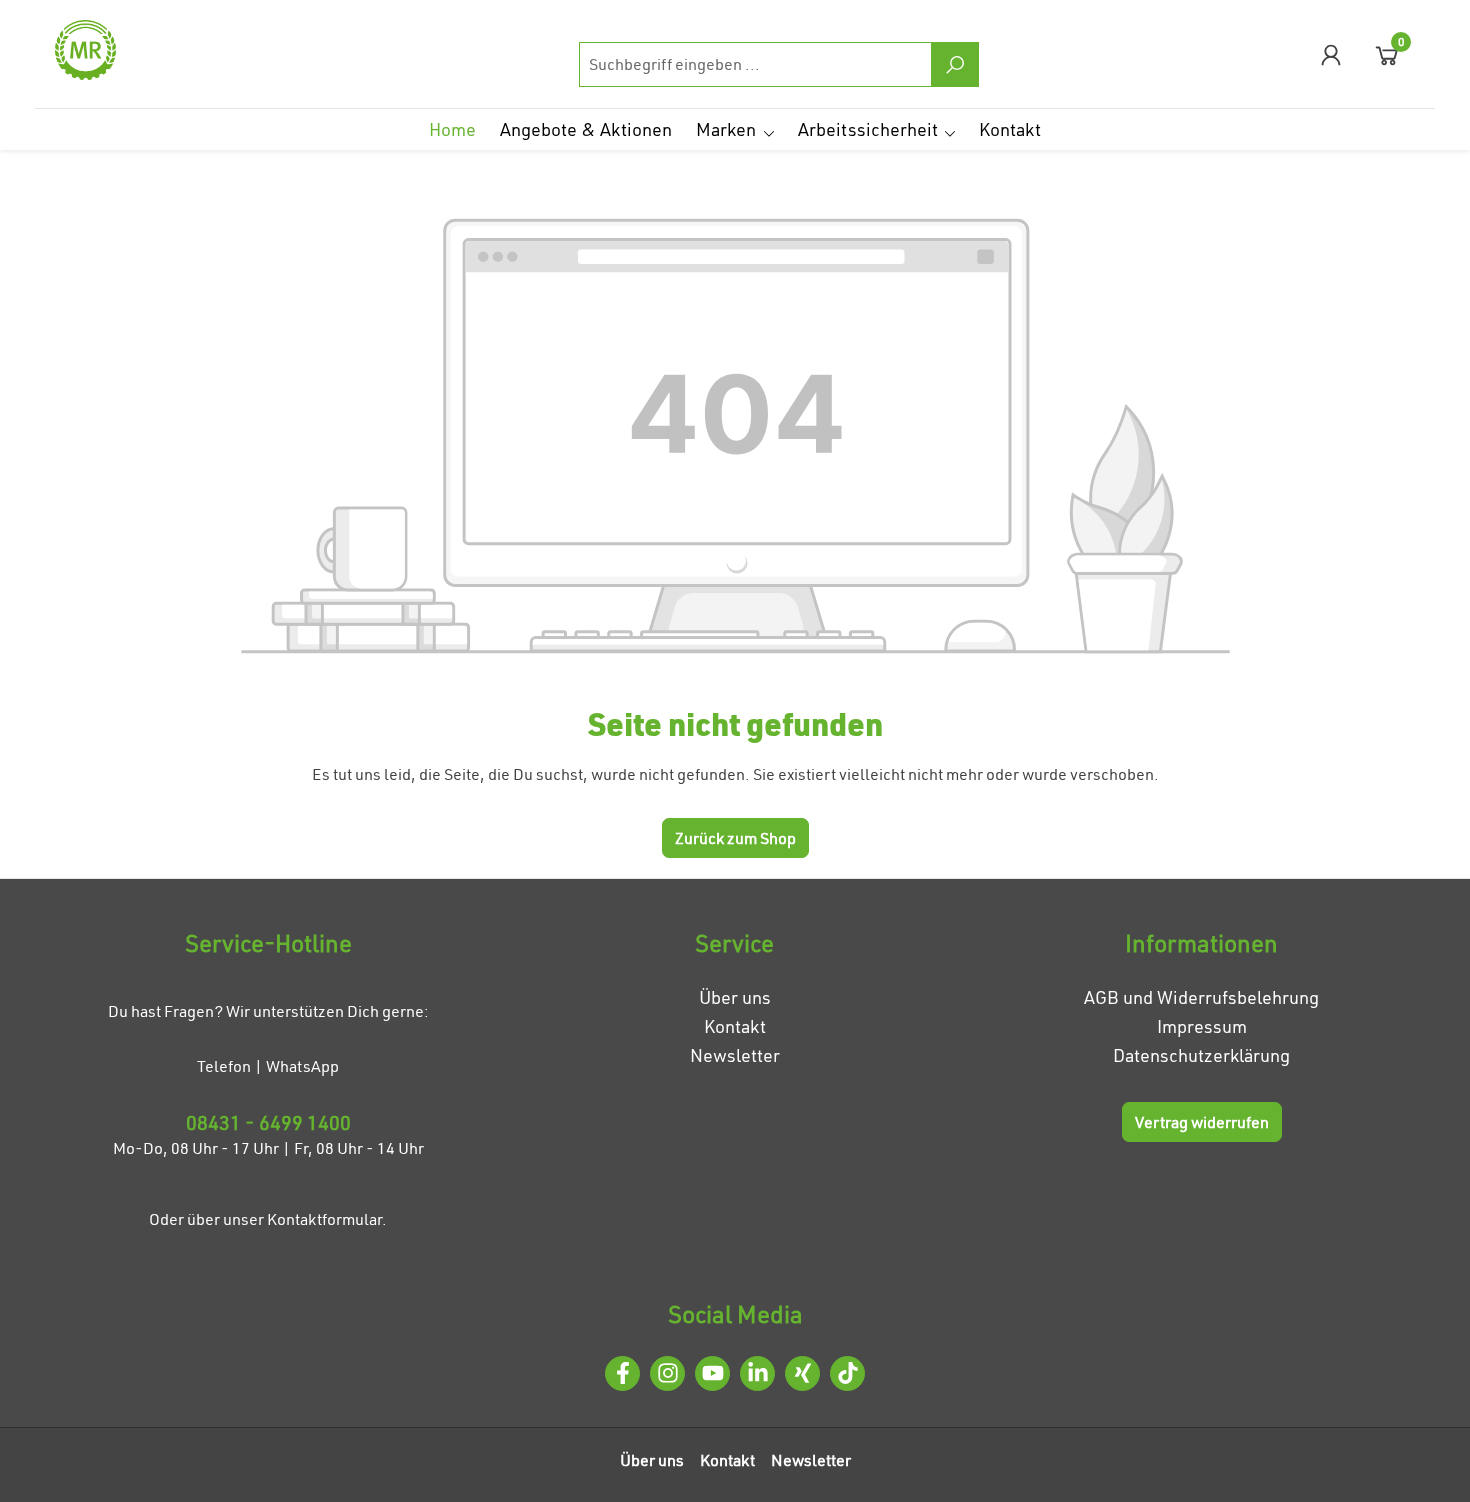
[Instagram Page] (667, 1373)
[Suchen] (955, 64)
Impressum (1202, 1026)
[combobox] (755, 64)
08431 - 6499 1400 (268, 1122)
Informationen (1201, 943)
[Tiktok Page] (847, 1373)
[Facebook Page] (622, 1373)
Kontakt (735, 1026)
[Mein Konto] (1331, 54)
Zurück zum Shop (735, 838)
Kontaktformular (324, 1219)
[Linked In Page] (757, 1373)
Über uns (735, 997)
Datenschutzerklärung (1201, 1055)
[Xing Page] (802, 1373)
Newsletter (735, 1055)
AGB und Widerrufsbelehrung (1201, 997)
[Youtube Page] (712, 1373)
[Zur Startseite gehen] (155, 50)
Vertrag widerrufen (1202, 1122)
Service (734, 943)
